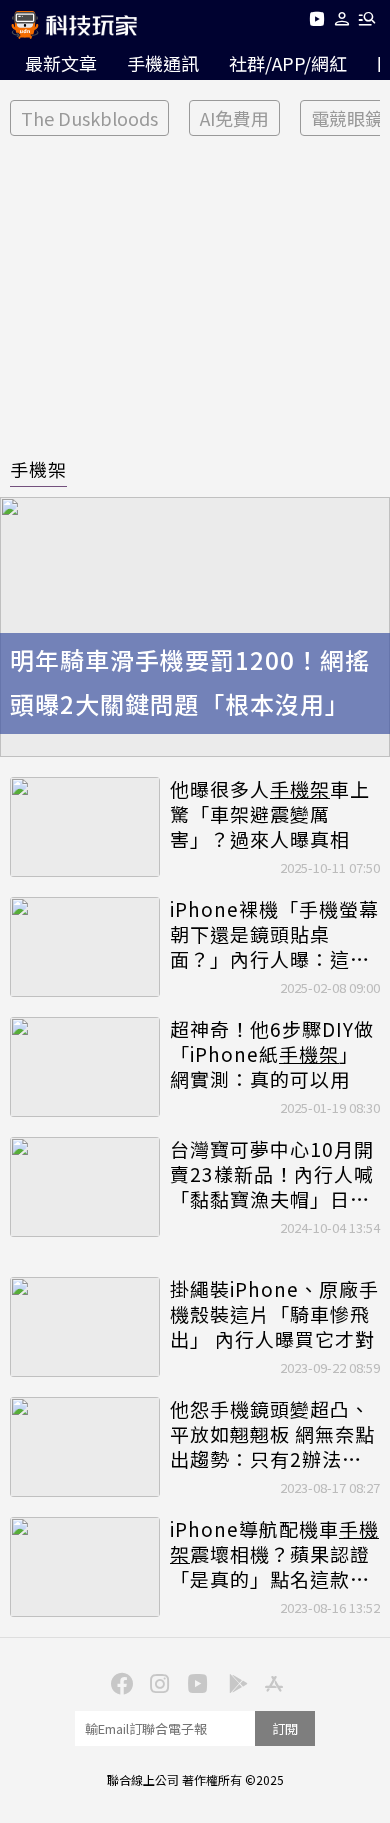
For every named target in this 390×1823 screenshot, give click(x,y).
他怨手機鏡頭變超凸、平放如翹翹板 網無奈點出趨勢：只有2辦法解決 (272, 1434)
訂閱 (285, 1728)
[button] (342, 22)
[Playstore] (233, 1682)
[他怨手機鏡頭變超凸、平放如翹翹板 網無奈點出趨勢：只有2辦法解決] (85, 1447)
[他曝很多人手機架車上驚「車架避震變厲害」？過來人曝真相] (85, 827)
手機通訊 (163, 63)
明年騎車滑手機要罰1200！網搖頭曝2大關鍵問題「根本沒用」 (190, 682)
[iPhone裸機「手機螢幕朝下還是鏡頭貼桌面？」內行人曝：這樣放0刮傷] (85, 947)
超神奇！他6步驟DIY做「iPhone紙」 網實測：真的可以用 (272, 1054)
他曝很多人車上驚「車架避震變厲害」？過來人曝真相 (270, 814)
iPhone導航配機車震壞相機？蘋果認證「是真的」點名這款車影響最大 (274, 1554)
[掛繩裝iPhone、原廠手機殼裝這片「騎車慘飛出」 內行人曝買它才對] (85, 1327)
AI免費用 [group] (234, 118)
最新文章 (61, 63)
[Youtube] (316, 22)
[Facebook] (119, 1682)
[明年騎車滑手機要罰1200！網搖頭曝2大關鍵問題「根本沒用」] (195, 627)
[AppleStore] (271, 1682)
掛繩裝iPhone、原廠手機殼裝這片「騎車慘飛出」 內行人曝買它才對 (274, 1314)
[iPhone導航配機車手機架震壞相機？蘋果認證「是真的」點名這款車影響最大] (85, 1567)
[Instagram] (157, 1682)
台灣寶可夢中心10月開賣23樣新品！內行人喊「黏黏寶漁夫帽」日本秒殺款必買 (272, 1174)
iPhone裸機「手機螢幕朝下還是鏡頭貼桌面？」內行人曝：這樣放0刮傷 (274, 934)
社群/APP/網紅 (288, 63)
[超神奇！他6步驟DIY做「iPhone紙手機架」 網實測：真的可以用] (85, 1067)
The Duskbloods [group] (89, 118)
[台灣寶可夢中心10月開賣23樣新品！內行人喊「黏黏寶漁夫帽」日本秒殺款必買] (85, 1187)
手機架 (38, 469)
